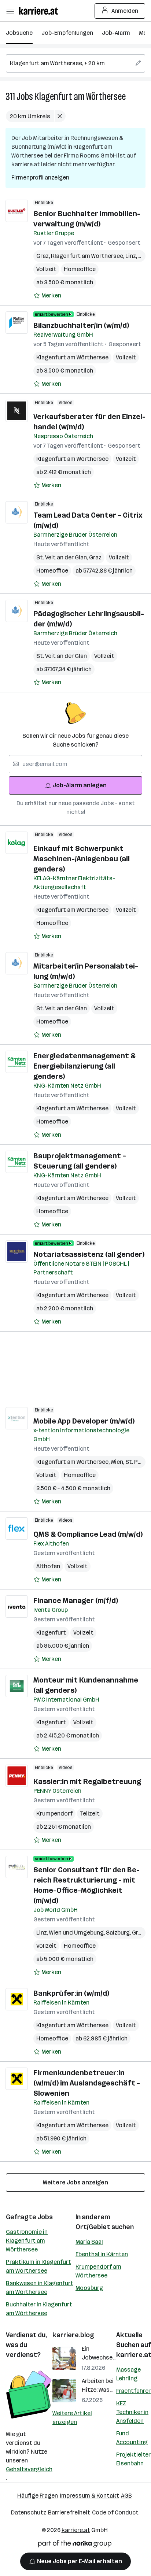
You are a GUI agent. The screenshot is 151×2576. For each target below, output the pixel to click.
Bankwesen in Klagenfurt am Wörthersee (40, 2288)
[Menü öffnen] (10, 11)
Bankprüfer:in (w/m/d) (71, 1993)
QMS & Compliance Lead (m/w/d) (88, 1534)
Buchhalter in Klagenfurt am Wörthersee (39, 2309)
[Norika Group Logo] (75, 2545)
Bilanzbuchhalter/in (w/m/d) (81, 325)
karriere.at (76, 2530)
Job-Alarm (116, 33)
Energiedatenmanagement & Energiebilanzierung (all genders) (84, 1066)
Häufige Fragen (38, 2496)
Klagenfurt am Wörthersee (80, 97)
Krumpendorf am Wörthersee (98, 2271)
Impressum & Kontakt (89, 2496)
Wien (118, 1462)
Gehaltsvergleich (29, 2469)
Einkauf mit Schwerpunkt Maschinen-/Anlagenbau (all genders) (82, 859)
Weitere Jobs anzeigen (75, 2182)
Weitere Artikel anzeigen (72, 2418)
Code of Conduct (115, 2512)
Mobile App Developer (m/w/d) (84, 1421)
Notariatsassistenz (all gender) (89, 1254)
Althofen (48, 1566)
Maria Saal (89, 2242)
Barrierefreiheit (69, 2512)
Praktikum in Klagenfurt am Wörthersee (38, 2266)
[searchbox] (75, 63)
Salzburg (119, 1933)
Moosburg (89, 2288)
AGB (126, 2496)
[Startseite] (40, 11)
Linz (132, 256)
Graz (44, 256)
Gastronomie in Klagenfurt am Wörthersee (27, 2241)
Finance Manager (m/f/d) (76, 1600)
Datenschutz (29, 2512)
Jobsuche (19, 33)
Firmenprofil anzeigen (40, 177)
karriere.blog (73, 2335)
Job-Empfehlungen (67, 33)
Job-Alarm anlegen (80, 785)
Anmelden (125, 11)
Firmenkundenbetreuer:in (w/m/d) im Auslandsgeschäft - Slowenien (87, 2083)
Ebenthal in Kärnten (102, 2254)
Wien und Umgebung (78, 1933)
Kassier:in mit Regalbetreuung (87, 1781)
